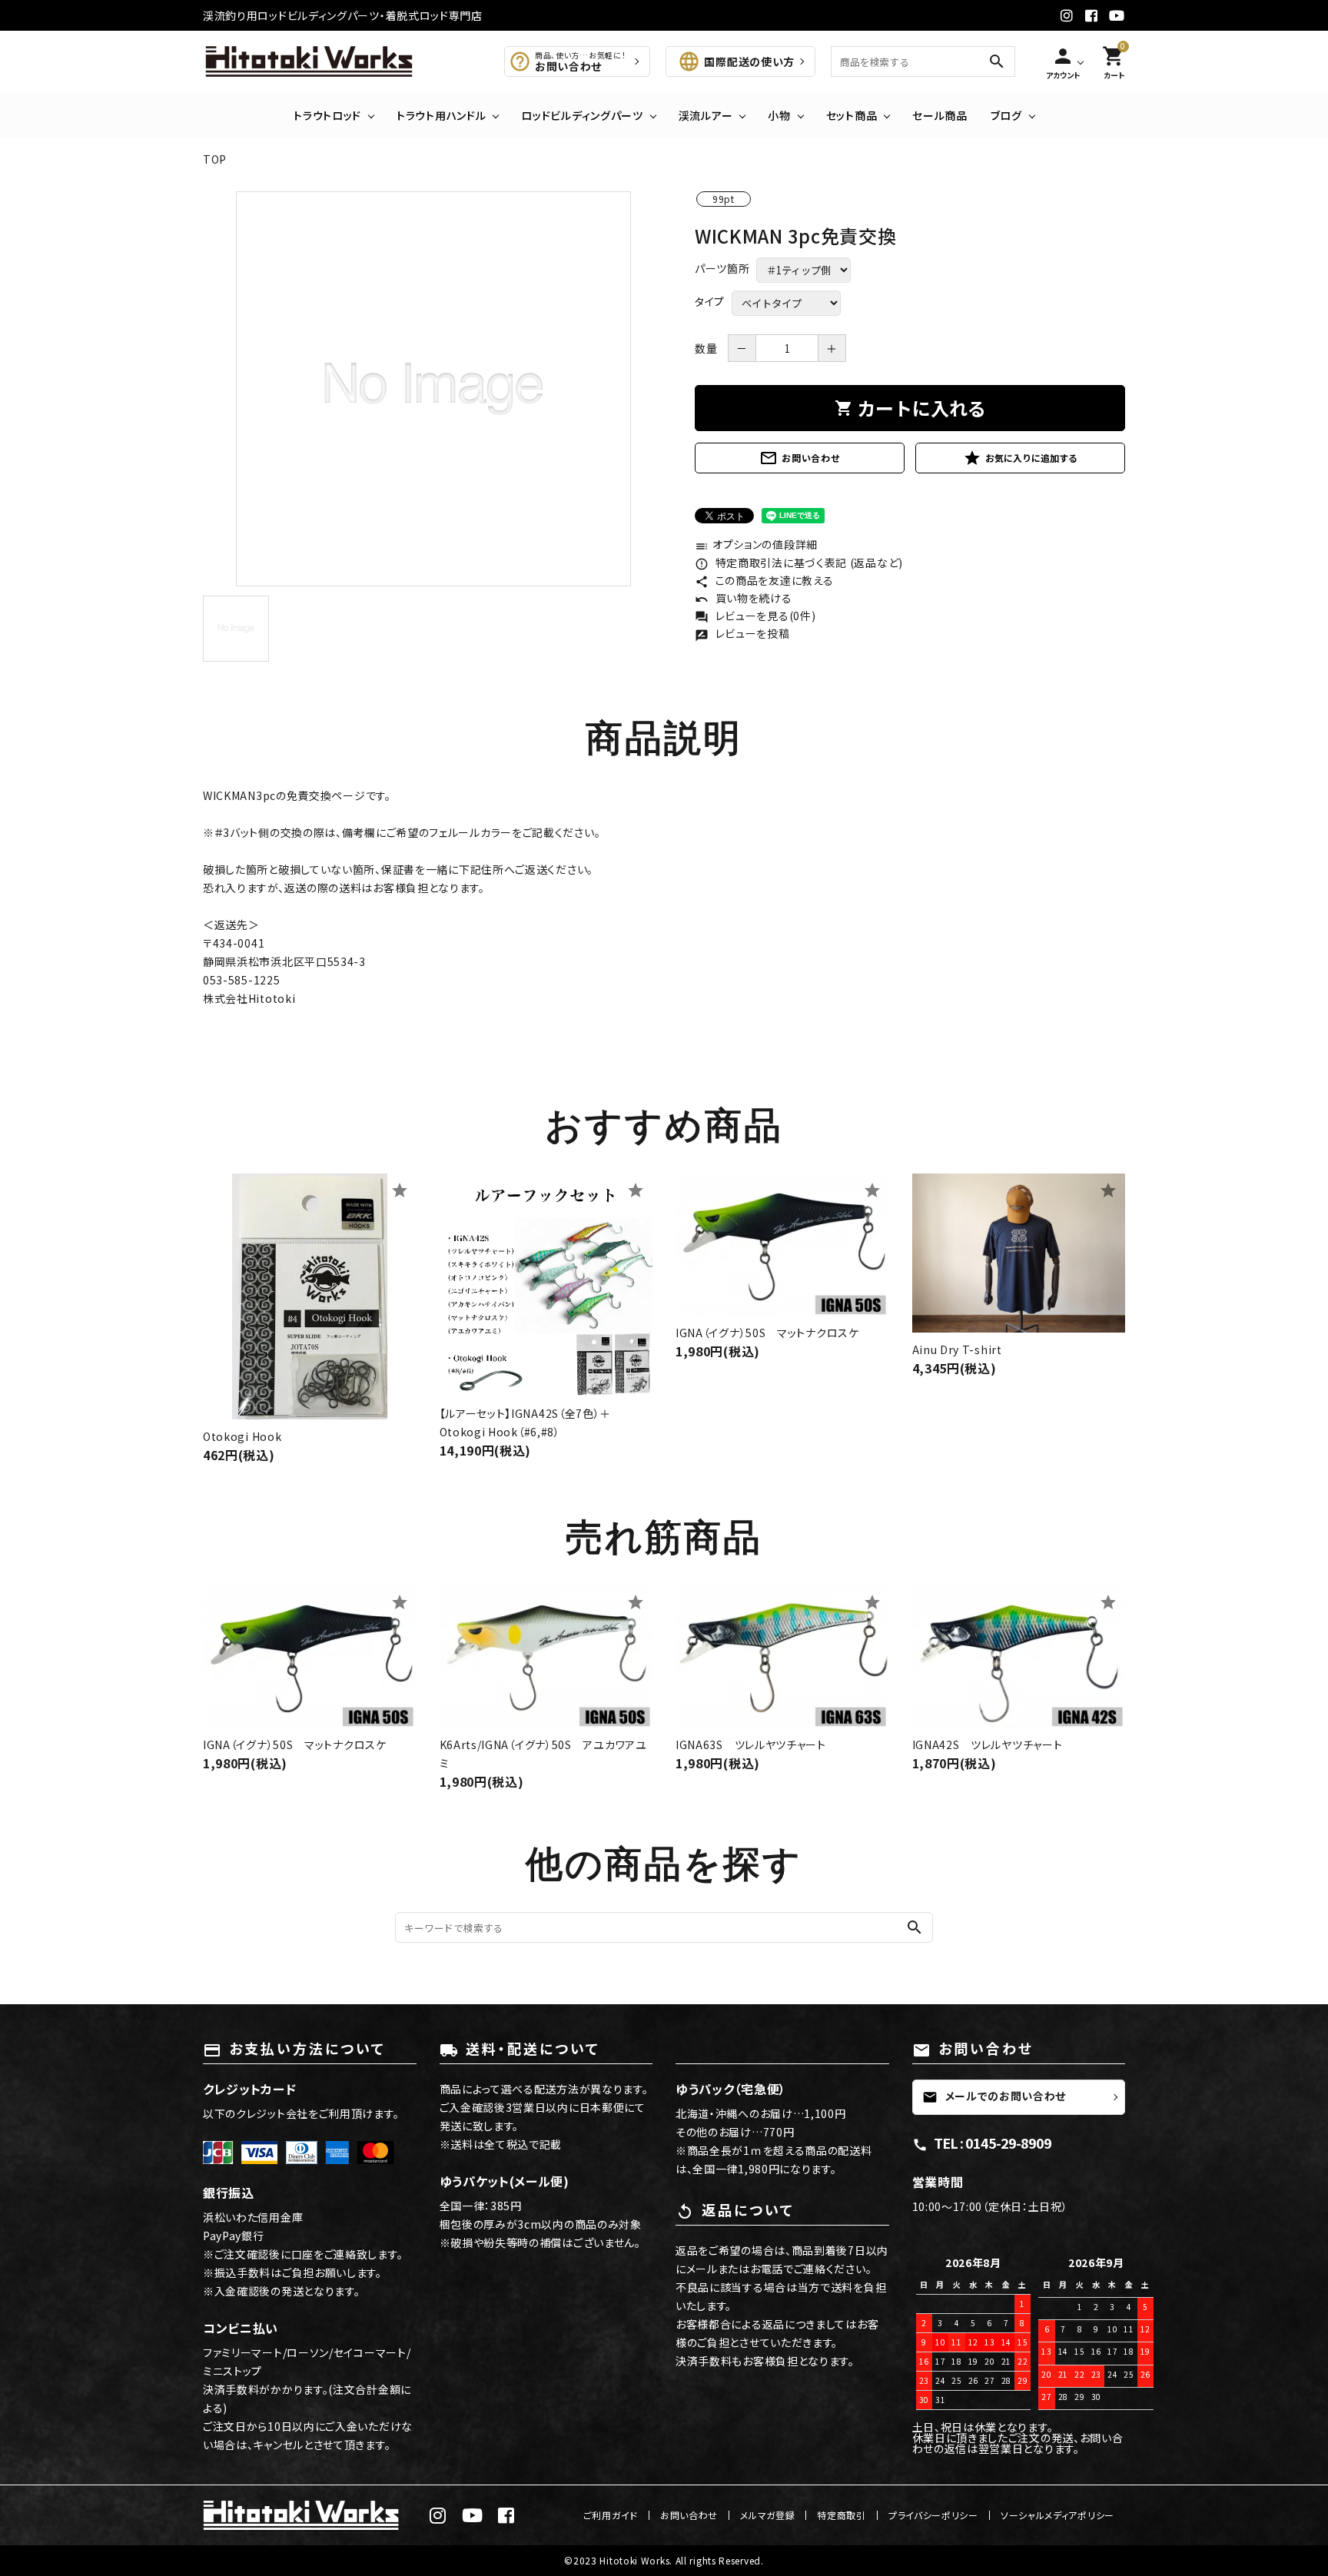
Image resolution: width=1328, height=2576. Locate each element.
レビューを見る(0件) (755, 616)
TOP (215, 159)
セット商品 (852, 115)
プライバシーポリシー (933, 2515)
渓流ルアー (706, 115)
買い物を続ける (744, 598)
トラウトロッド (327, 115)
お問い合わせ (799, 458)
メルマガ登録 (767, 2515)
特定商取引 (842, 2515)
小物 (779, 115)
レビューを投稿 (742, 633)
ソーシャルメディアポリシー (1057, 2515)
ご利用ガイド (611, 2515)
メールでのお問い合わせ (994, 2096)
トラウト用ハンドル (441, 115)
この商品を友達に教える (764, 580)
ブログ (1006, 115)
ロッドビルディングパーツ (582, 115)
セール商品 (940, 115)
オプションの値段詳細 (756, 544)
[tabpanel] (433, 389)
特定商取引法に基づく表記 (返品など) (799, 563)
